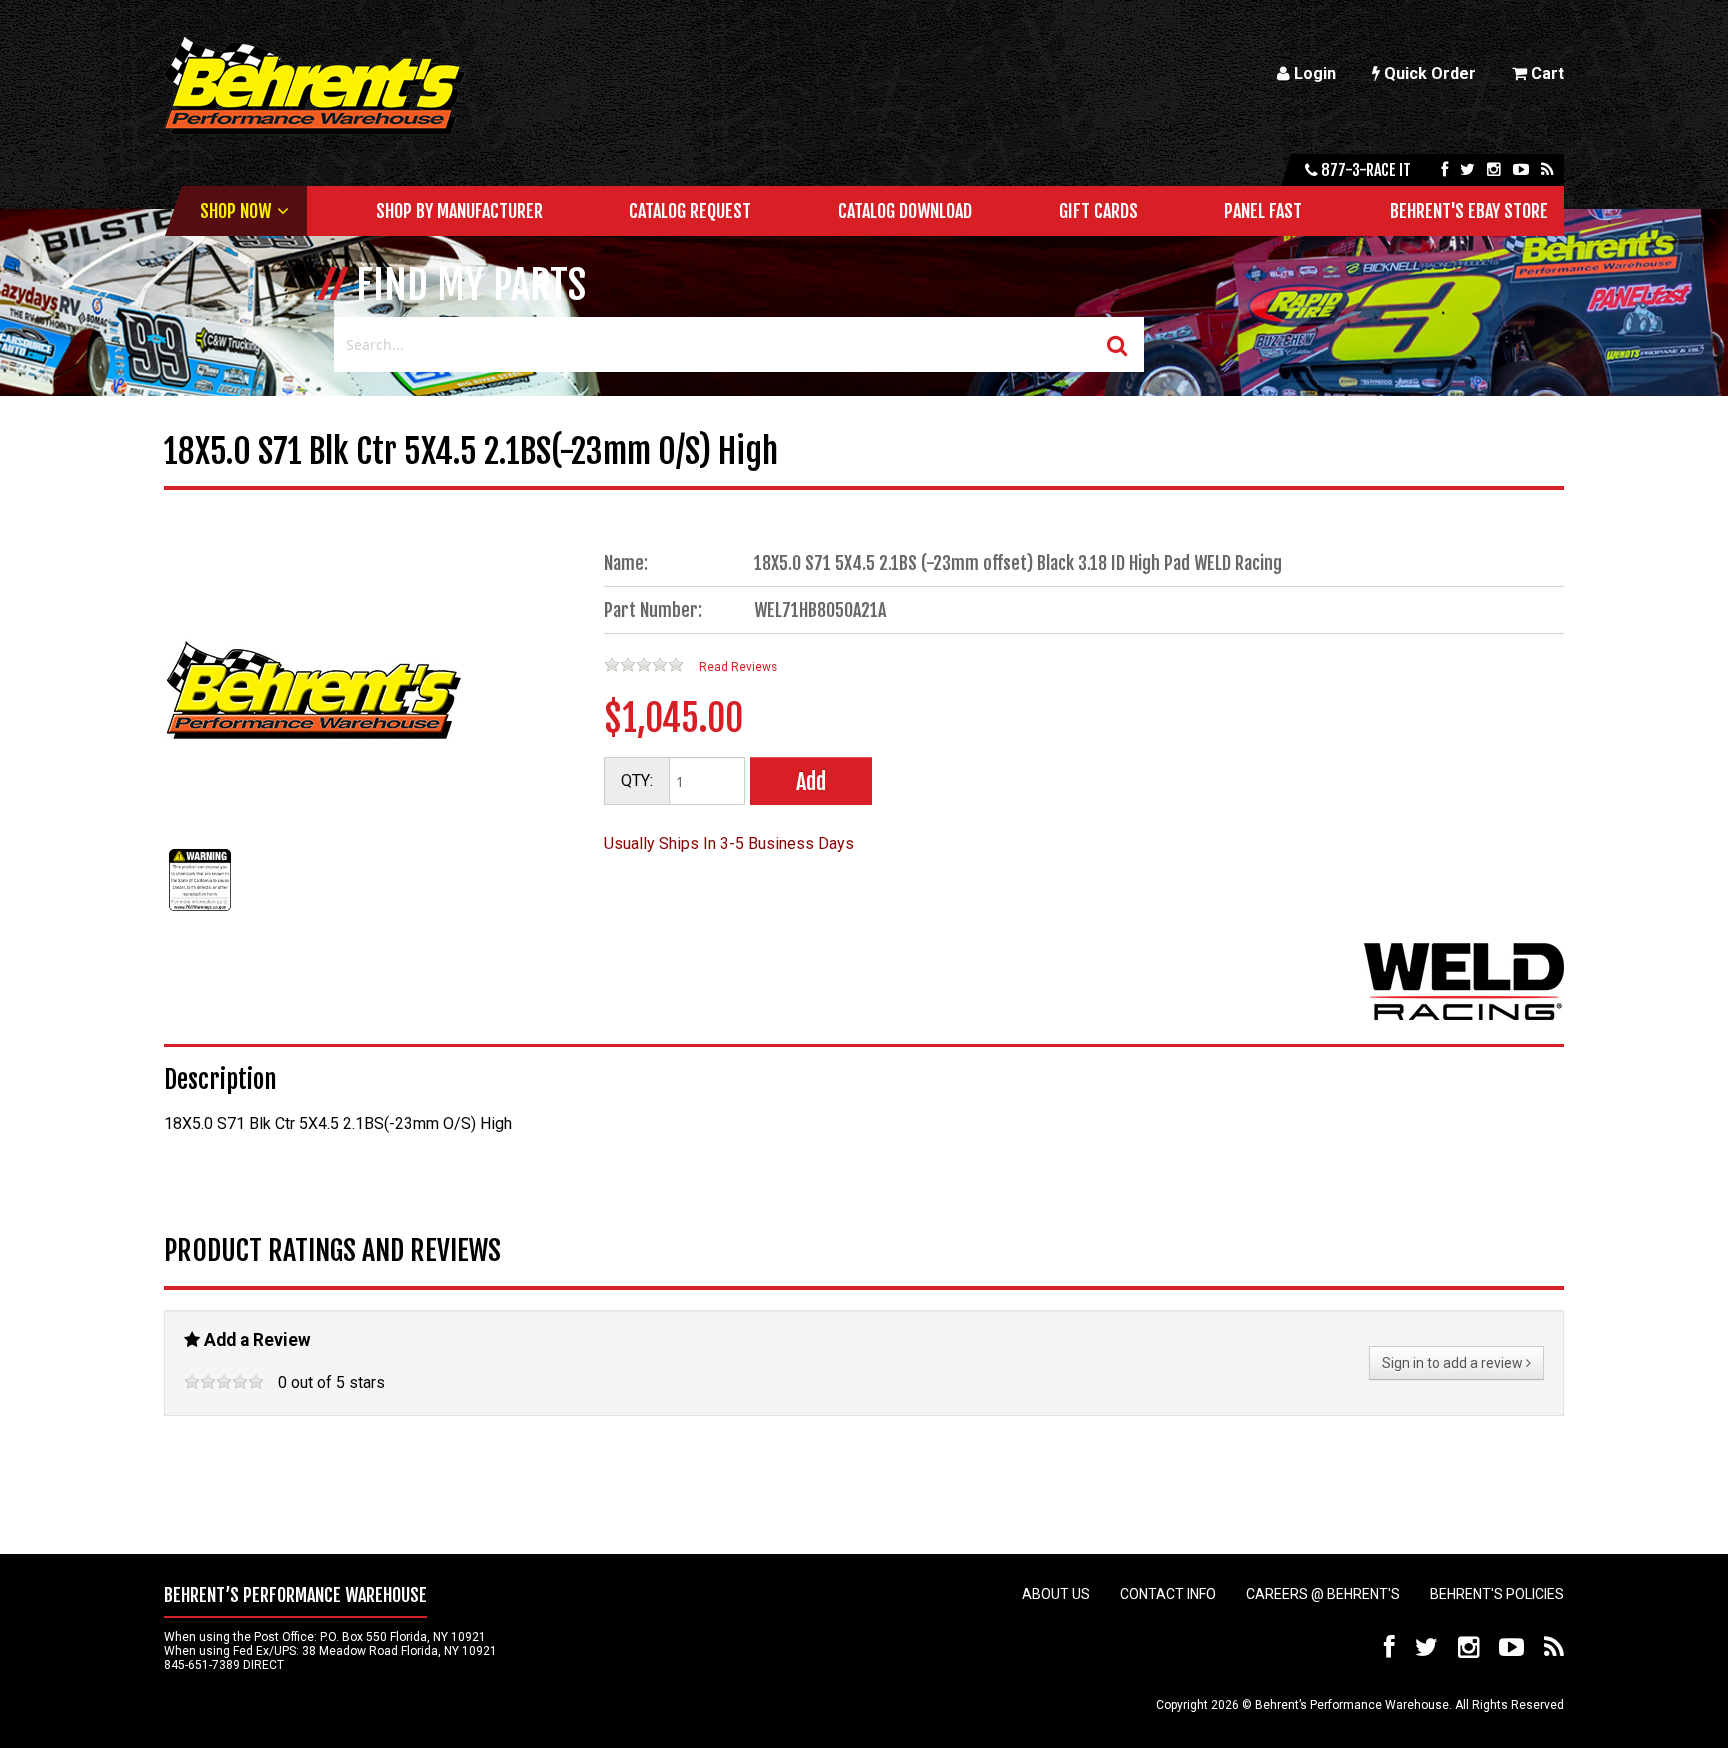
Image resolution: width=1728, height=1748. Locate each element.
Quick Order (1428, 73)
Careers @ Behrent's (1323, 1594)
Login (1313, 73)
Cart (1545, 73)
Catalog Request (690, 211)
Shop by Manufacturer (459, 211)
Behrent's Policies (1497, 1594)
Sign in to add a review (1454, 1363)
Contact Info (1168, 1594)
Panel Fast (1263, 211)
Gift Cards (1098, 211)
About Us (1056, 1594)
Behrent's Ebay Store (1469, 211)
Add (811, 781)
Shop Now (235, 211)
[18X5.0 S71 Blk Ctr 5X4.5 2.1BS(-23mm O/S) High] (200, 910)
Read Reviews (738, 667)
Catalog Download (905, 211)
